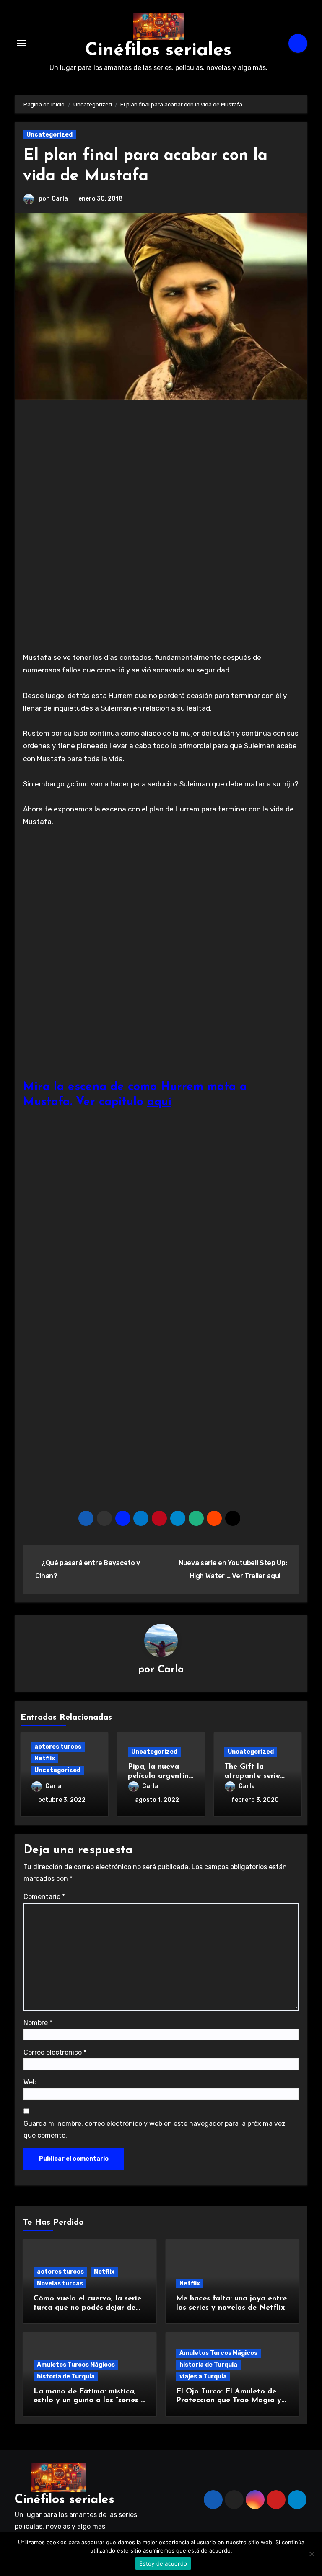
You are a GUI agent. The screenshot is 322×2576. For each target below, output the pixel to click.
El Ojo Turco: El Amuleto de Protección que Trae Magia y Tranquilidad (229, 2401)
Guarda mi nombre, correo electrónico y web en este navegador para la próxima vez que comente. (155, 2129)
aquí (159, 1102)
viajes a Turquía (203, 2376)
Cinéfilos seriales (158, 51)
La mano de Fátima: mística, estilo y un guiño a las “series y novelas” (89, 2401)
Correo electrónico (55, 2052)
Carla (60, 199)
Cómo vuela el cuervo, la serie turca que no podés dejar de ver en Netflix (87, 2308)
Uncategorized (49, 135)
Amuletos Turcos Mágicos (76, 2365)
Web (30, 2082)
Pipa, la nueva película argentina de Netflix (161, 1776)
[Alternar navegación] (21, 43)
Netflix (45, 1758)
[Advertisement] (162, 471)
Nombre (38, 2023)
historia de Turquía (66, 2376)
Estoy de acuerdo (163, 2563)
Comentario (44, 1897)
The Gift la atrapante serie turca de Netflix (253, 1776)
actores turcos (58, 1747)
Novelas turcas (60, 2284)
